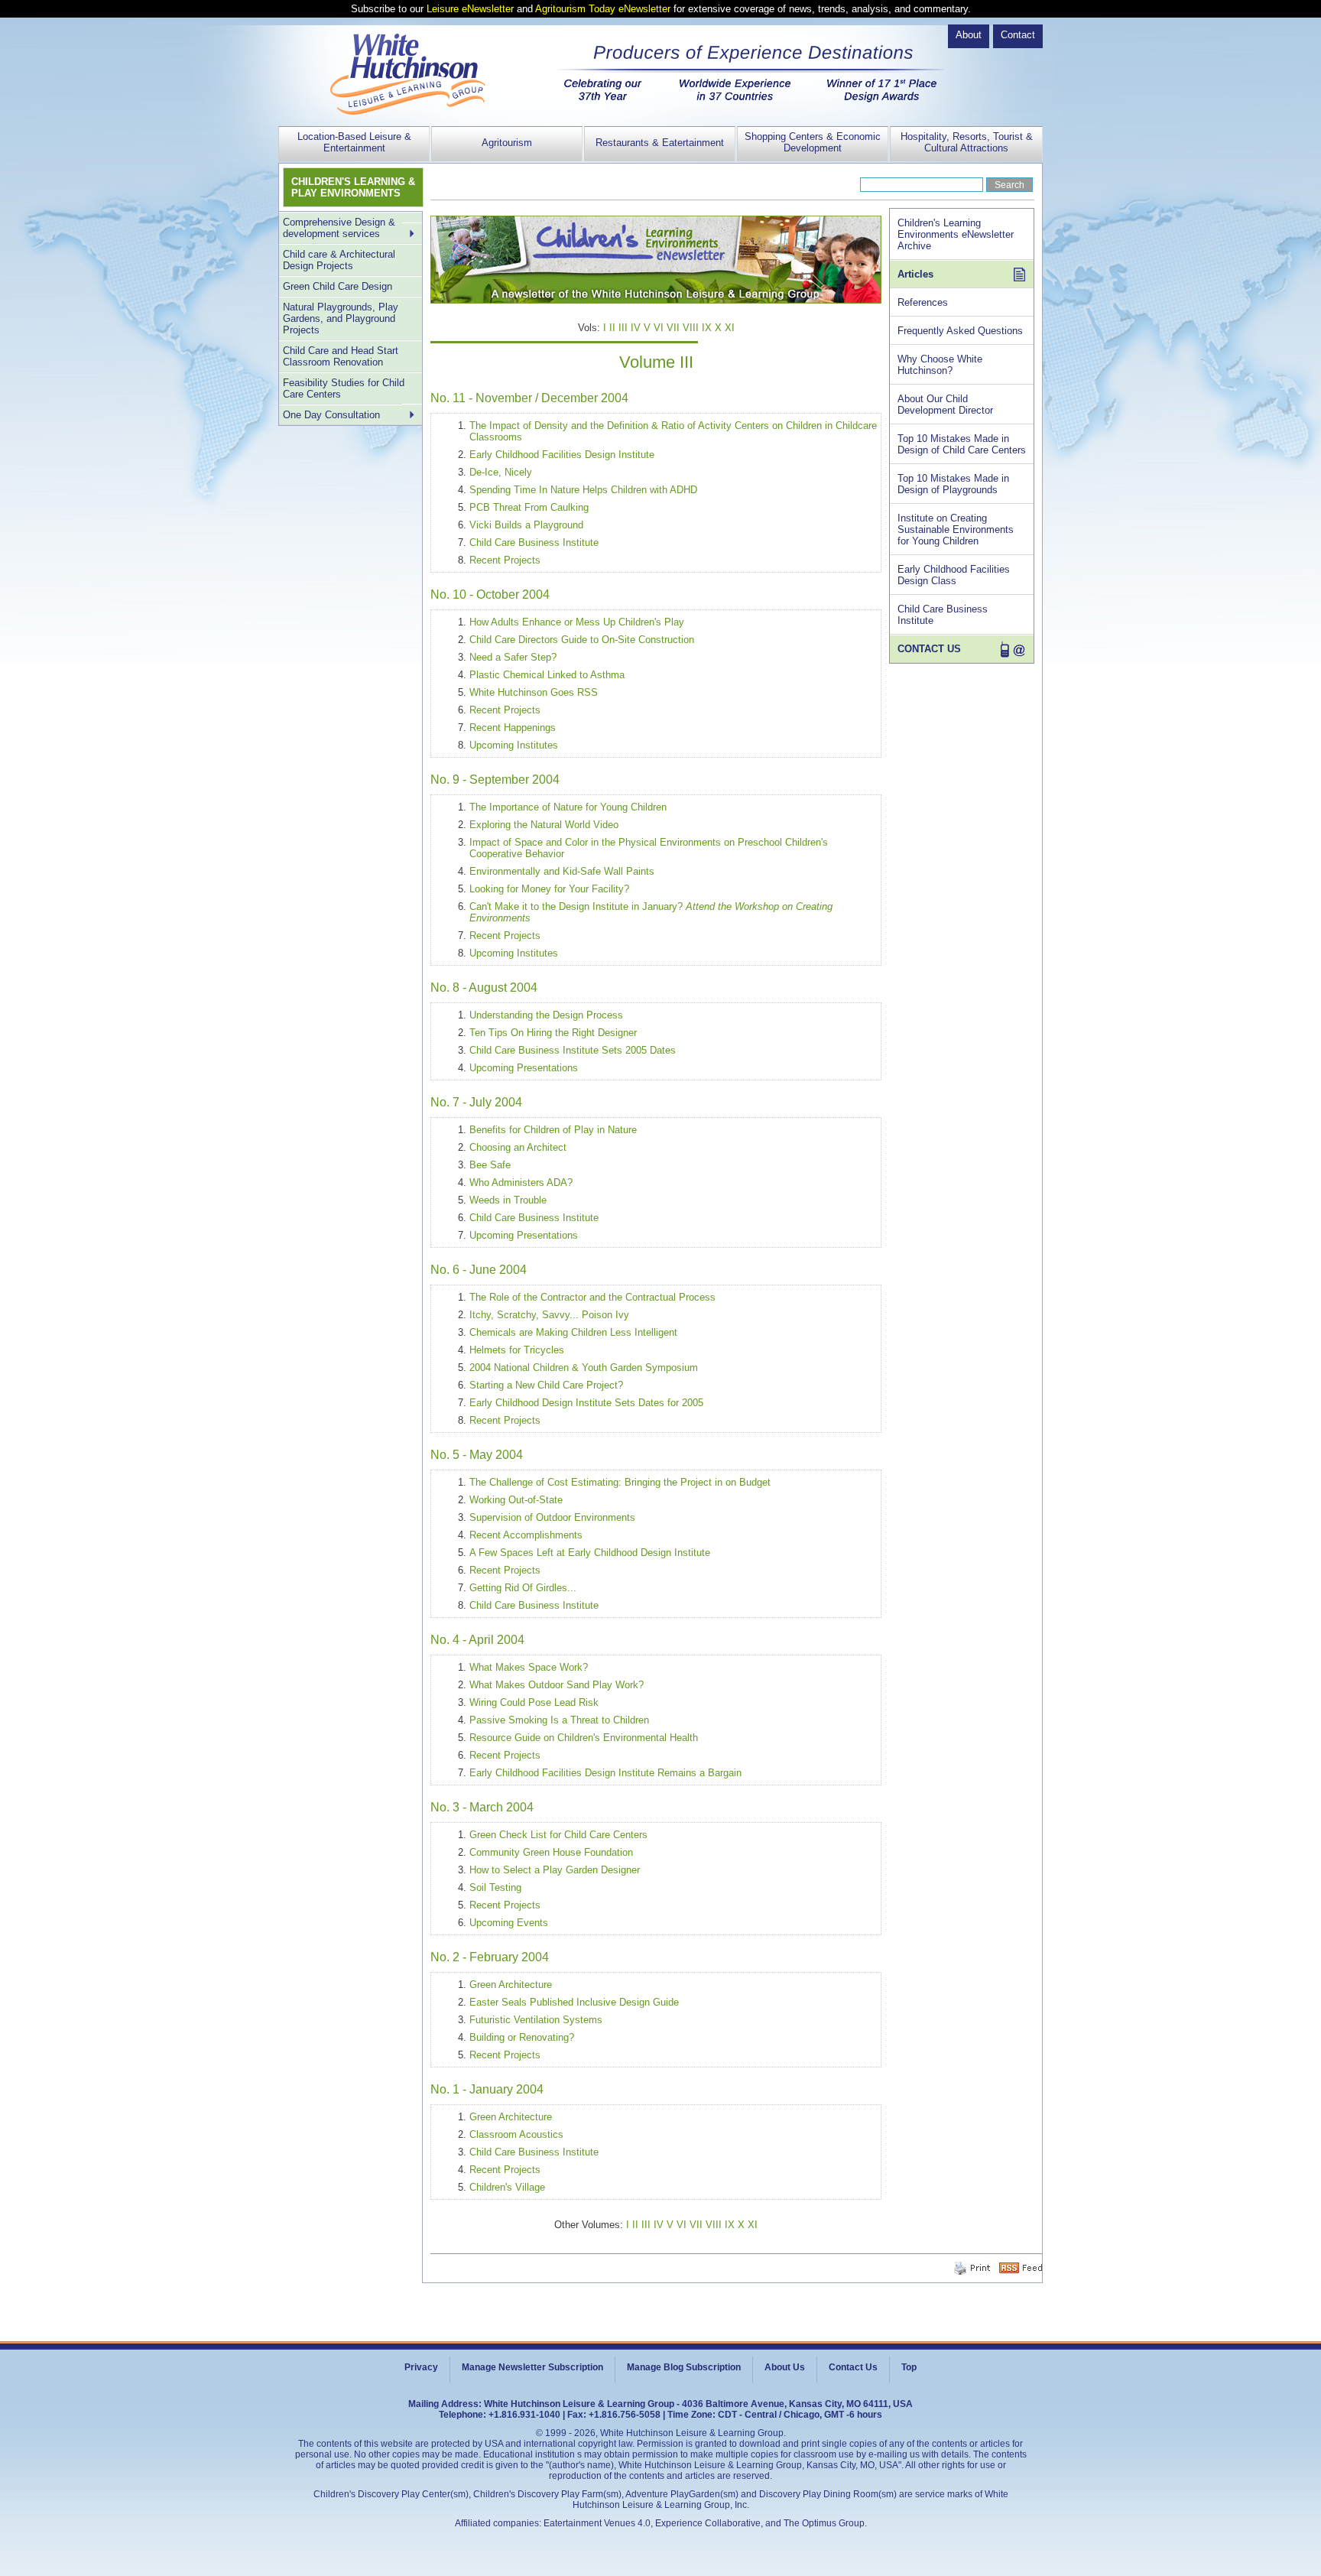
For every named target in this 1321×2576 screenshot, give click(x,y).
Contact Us (853, 2367)
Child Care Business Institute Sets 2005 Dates (573, 1050)
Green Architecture (511, 1985)
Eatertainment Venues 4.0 (597, 2523)
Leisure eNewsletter (470, 9)
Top (909, 2367)
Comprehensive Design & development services (339, 228)
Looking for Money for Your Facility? (549, 889)
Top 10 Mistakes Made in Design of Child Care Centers (962, 444)
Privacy (421, 2367)
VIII (691, 328)
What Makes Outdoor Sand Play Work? (557, 1685)
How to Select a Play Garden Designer (555, 1870)
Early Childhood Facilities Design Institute (562, 455)
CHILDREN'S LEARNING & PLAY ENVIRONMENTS (353, 187)
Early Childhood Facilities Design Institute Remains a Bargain (605, 1773)
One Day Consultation (331, 415)
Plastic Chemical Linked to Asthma (547, 675)
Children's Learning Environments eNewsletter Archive (956, 234)
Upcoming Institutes (514, 745)
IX (707, 328)
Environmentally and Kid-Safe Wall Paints (562, 871)
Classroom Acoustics (516, 2134)
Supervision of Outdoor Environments (552, 1517)
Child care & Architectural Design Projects (339, 260)
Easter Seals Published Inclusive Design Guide (574, 2002)
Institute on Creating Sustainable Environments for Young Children (956, 529)
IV (636, 328)
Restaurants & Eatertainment (660, 143)
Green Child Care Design (338, 286)
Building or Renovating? (522, 2037)
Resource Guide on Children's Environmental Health (584, 1738)
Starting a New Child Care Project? (546, 1385)
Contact (1018, 35)
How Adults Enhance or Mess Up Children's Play (577, 622)
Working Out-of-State (516, 1500)
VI (659, 328)
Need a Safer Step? (513, 657)
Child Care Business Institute (534, 542)
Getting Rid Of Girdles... (523, 1588)
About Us (785, 2367)
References (923, 302)
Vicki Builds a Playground (526, 525)
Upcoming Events (509, 1923)
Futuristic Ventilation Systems (536, 2020)
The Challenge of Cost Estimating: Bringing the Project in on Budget (620, 1482)
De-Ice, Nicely (501, 472)
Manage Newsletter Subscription (532, 2367)
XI (730, 328)
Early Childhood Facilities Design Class (954, 575)
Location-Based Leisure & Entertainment (354, 142)
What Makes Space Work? (529, 1667)
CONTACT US (929, 649)
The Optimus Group (824, 2523)
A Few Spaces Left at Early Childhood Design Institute (590, 1553)
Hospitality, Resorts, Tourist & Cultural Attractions (967, 142)
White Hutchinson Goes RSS (534, 692)
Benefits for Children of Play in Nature (553, 1130)
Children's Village (507, 2187)
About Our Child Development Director (945, 404)
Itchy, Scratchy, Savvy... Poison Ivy (549, 1315)
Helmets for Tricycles (517, 1350)
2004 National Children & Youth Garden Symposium (584, 1368)
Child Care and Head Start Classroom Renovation (341, 356)
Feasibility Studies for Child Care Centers (344, 388)
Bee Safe (490, 1165)
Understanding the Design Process (546, 1015)
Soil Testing (495, 1887)
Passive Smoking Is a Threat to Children (559, 1720)
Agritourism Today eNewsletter (603, 9)
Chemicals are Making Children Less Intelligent (573, 1332)
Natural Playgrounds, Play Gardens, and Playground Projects (341, 318)
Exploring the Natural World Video (544, 825)
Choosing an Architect (518, 1147)
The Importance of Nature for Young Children (568, 807)
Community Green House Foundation (551, 1852)
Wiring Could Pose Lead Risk (534, 1702)
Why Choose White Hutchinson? (940, 365)
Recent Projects (505, 560)
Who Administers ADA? (521, 1182)
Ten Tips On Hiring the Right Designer (553, 1033)
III (623, 328)
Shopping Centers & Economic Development (813, 142)
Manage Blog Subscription (684, 2367)
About (969, 35)
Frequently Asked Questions (960, 331)
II (612, 328)
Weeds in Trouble (508, 1200)
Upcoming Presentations (524, 1068)
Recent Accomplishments (526, 1535)
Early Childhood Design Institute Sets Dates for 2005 (586, 1403)
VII (673, 328)
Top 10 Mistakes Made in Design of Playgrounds (953, 484)
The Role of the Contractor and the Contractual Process (592, 1297)
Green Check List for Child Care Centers (558, 1835)
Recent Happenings (513, 728)
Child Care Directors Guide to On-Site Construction (582, 640)
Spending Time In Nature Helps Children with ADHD (583, 490)
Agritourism (507, 143)
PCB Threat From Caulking (529, 507)
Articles (915, 274)
